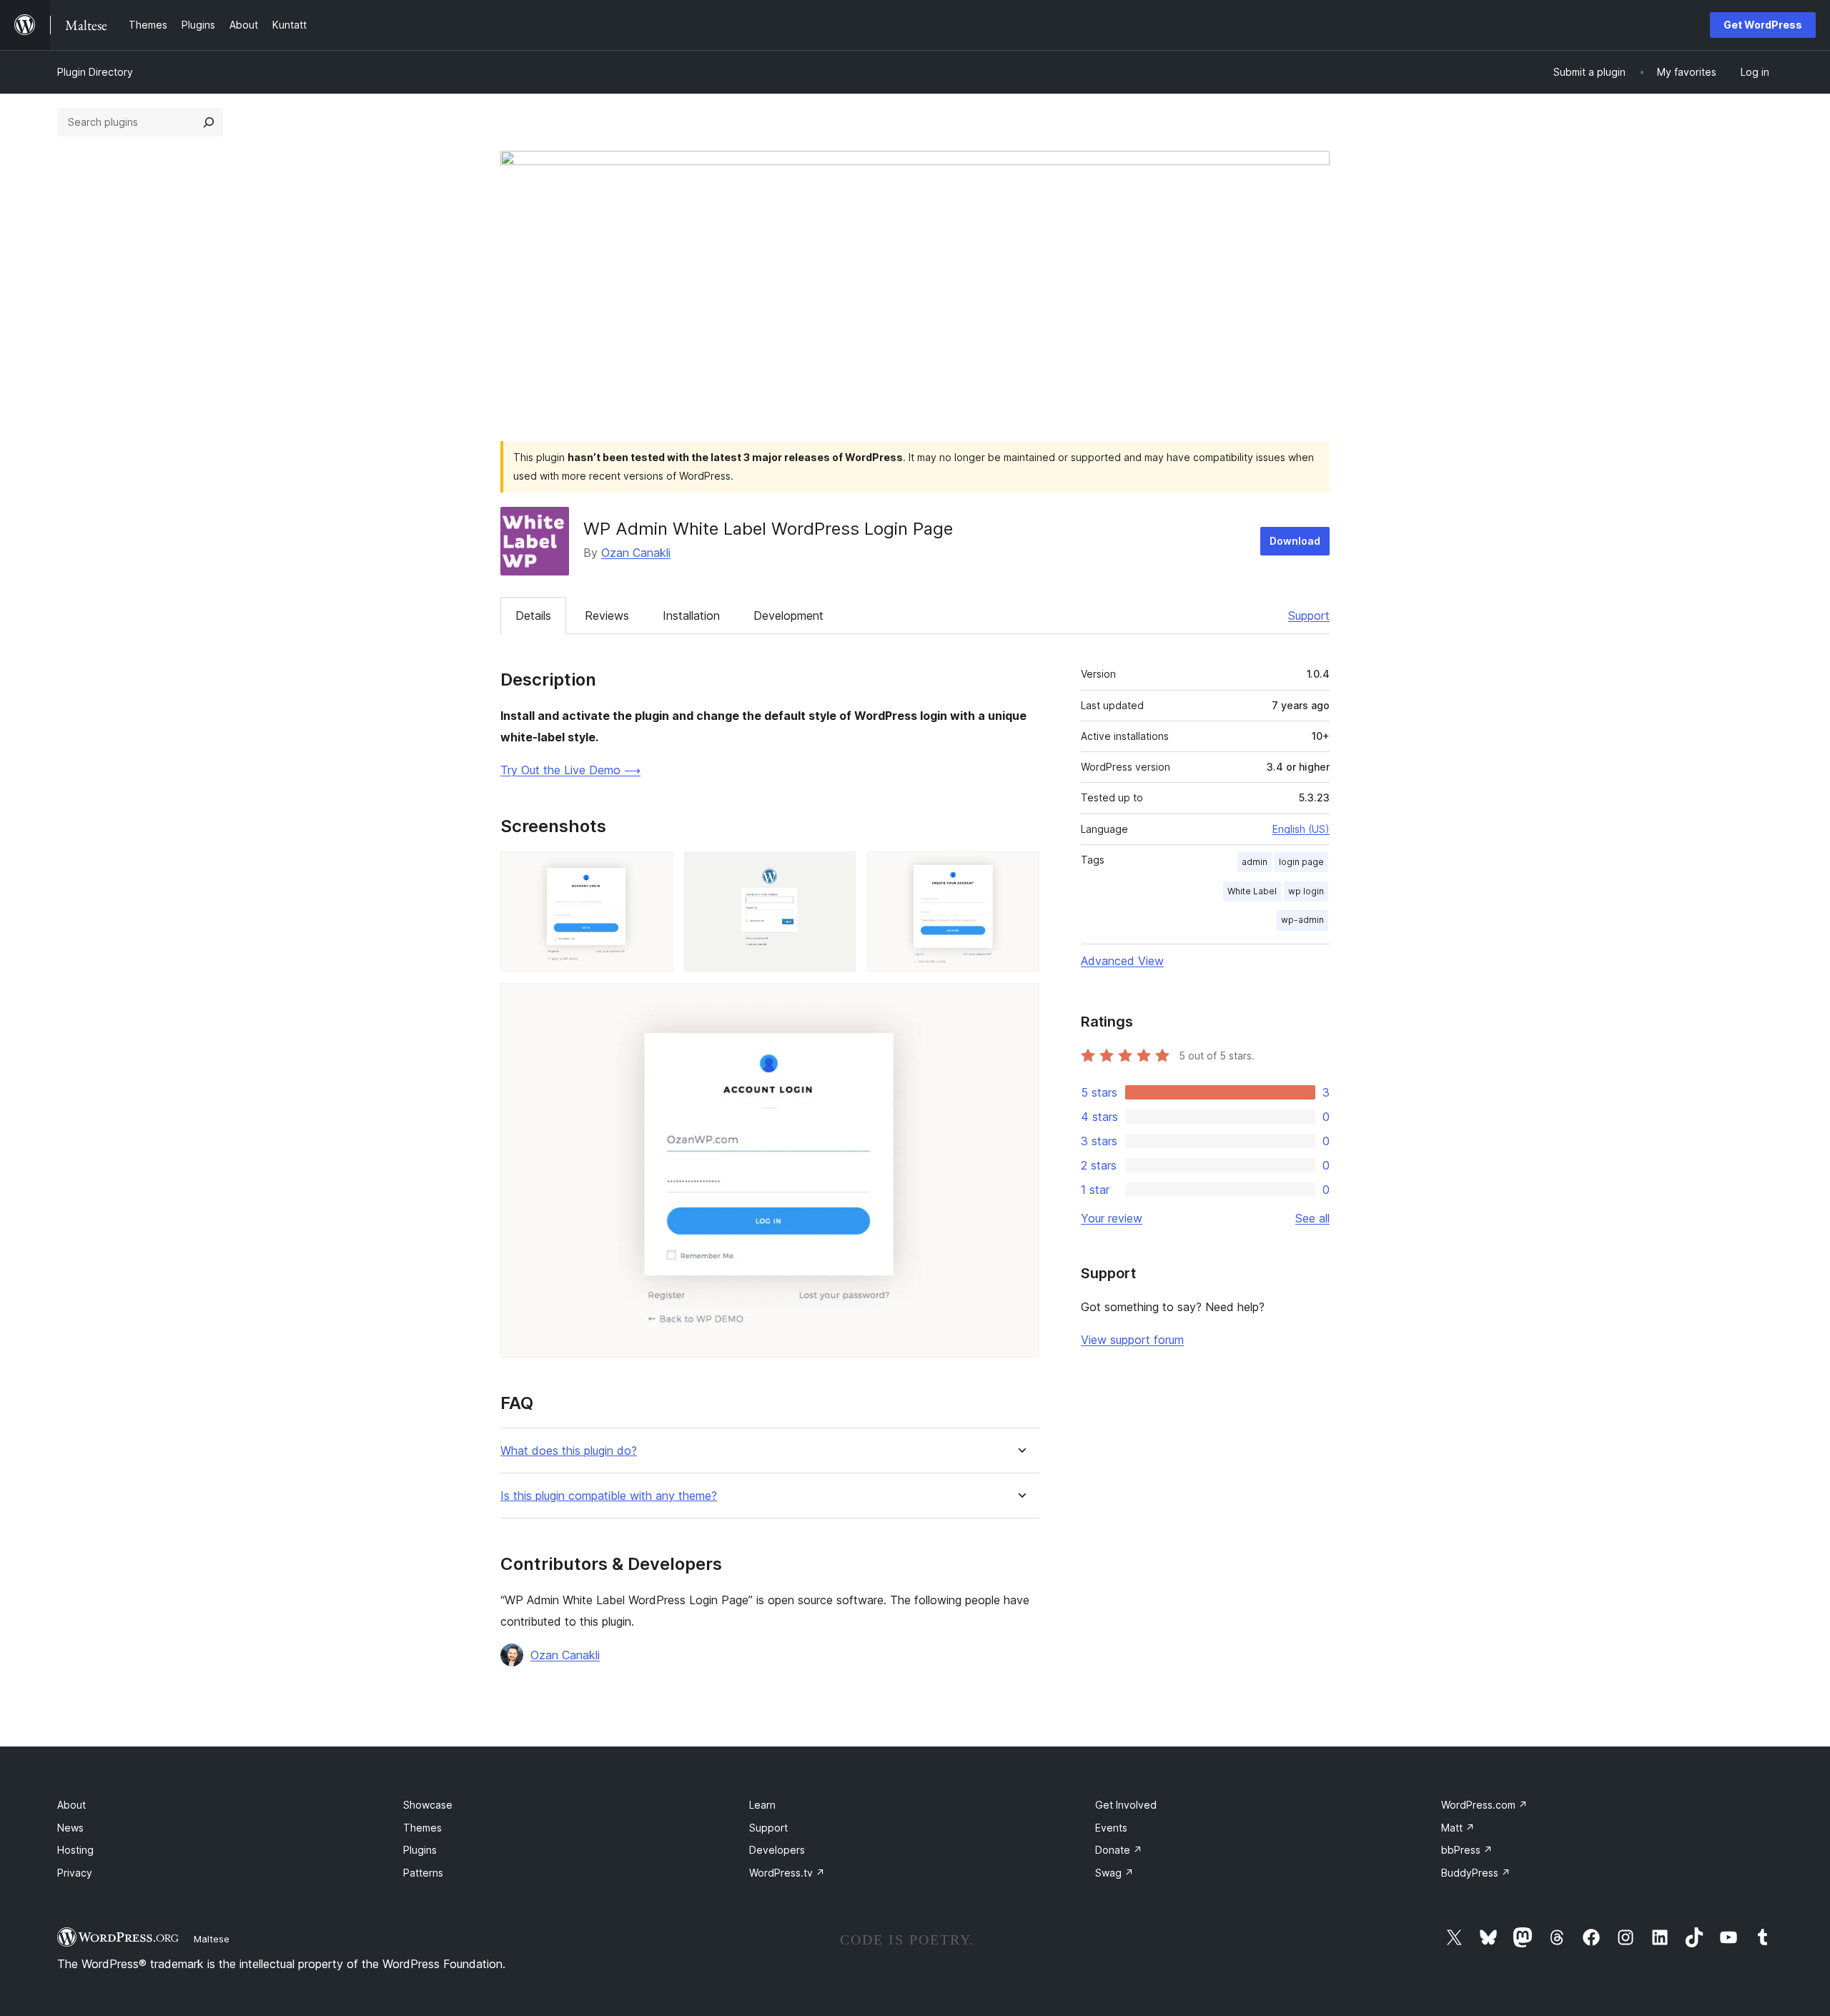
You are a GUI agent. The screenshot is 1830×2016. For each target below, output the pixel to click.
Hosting (75, 1850)
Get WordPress (1763, 25)
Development (788, 616)
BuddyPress (1476, 1873)
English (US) (1301, 829)
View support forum (1132, 1340)
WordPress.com (1484, 1805)
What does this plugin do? (569, 1451)
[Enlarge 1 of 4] (653, 871)
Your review (1112, 1218)
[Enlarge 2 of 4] (836, 871)
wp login (1306, 891)
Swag (1114, 1873)
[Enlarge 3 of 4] (1020, 871)
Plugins (420, 1850)
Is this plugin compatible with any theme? (609, 1496)
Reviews (607, 616)
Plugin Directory (95, 72)
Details (533, 616)
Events (1111, 1828)
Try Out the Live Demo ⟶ (570, 770)
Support (1309, 616)
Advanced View (1122, 961)
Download (1295, 541)
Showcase (428, 1805)
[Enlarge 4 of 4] (1020, 1002)
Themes (422, 1828)
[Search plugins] (209, 122)
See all (1312, 1218)
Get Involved (1126, 1805)
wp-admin (1302, 920)
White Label (1252, 891)
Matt (1458, 1828)
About (71, 1805)
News (70, 1828)
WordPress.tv (787, 1873)
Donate (1119, 1850)
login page (1301, 862)
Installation (691, 616)
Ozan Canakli (636, 553)
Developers (777, 1850)
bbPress (1467, 1850)
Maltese (212, 1939)
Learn (762, 1805)
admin (1255, 862)
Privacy (75, 1873)
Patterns (423, 1873)
